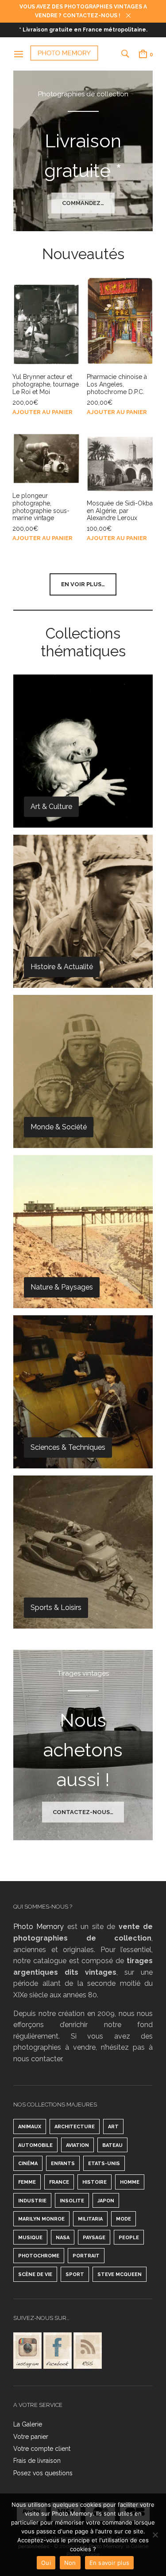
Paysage (94, 2238)
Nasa (63, 2238)
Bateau (112, 2145)
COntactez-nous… (83, 1812)
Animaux (30, 2127)
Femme (27, 2182)
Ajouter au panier (42, 412)
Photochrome (39, 2256)
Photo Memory (39, 1927)
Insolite (72, 2201)
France (59, 2182)
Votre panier (31, 2437)
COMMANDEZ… (83, 203)
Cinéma (28, 2164)
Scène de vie (35, 2274)
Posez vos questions (43, 2473)
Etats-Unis (104, 2164)
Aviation (77, 2145)
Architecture (75, 2127)
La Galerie (28, 2424)
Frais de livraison (37, 2461)
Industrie (32, 2201)
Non (70, 2563)
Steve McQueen (120, 2274)
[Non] (155, 2535)
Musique (30, 2238)
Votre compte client (42, 2449)
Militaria (90, 2219)
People (129, 2238)
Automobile (35, 2145)
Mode (124, 2219)
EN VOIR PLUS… (83, 584)
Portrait (86, 2256)
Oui (46, 2563)
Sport (75, 2274)
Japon (106, 2201)
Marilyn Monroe (41, 2219)
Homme (130, 2182)
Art (113, 2127)
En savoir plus (110, 2563)
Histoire (95, 2182)
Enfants (63, 2164)
